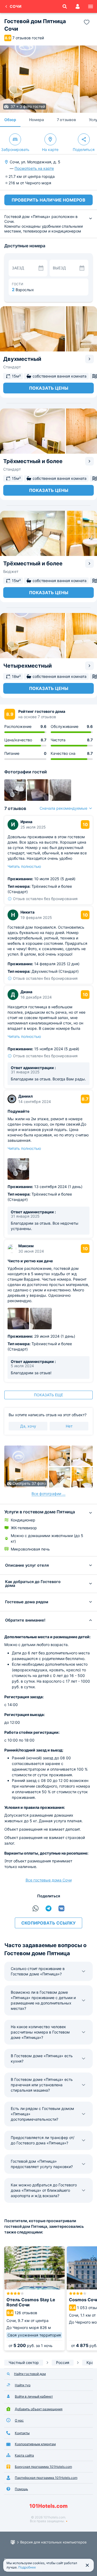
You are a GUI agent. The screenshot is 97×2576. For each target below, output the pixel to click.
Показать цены (49, 388)
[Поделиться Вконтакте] (61, 1908)
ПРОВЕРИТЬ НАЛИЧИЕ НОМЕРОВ (48, 200)
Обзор (10, 120)
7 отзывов (66, 120)
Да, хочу (28, 1426)
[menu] (91, 6)
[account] (78, 6)
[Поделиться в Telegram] (48, 1908)
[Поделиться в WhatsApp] (36, 1908)
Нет (69, 1426)
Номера (37, 120)
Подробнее (27, 2567)
